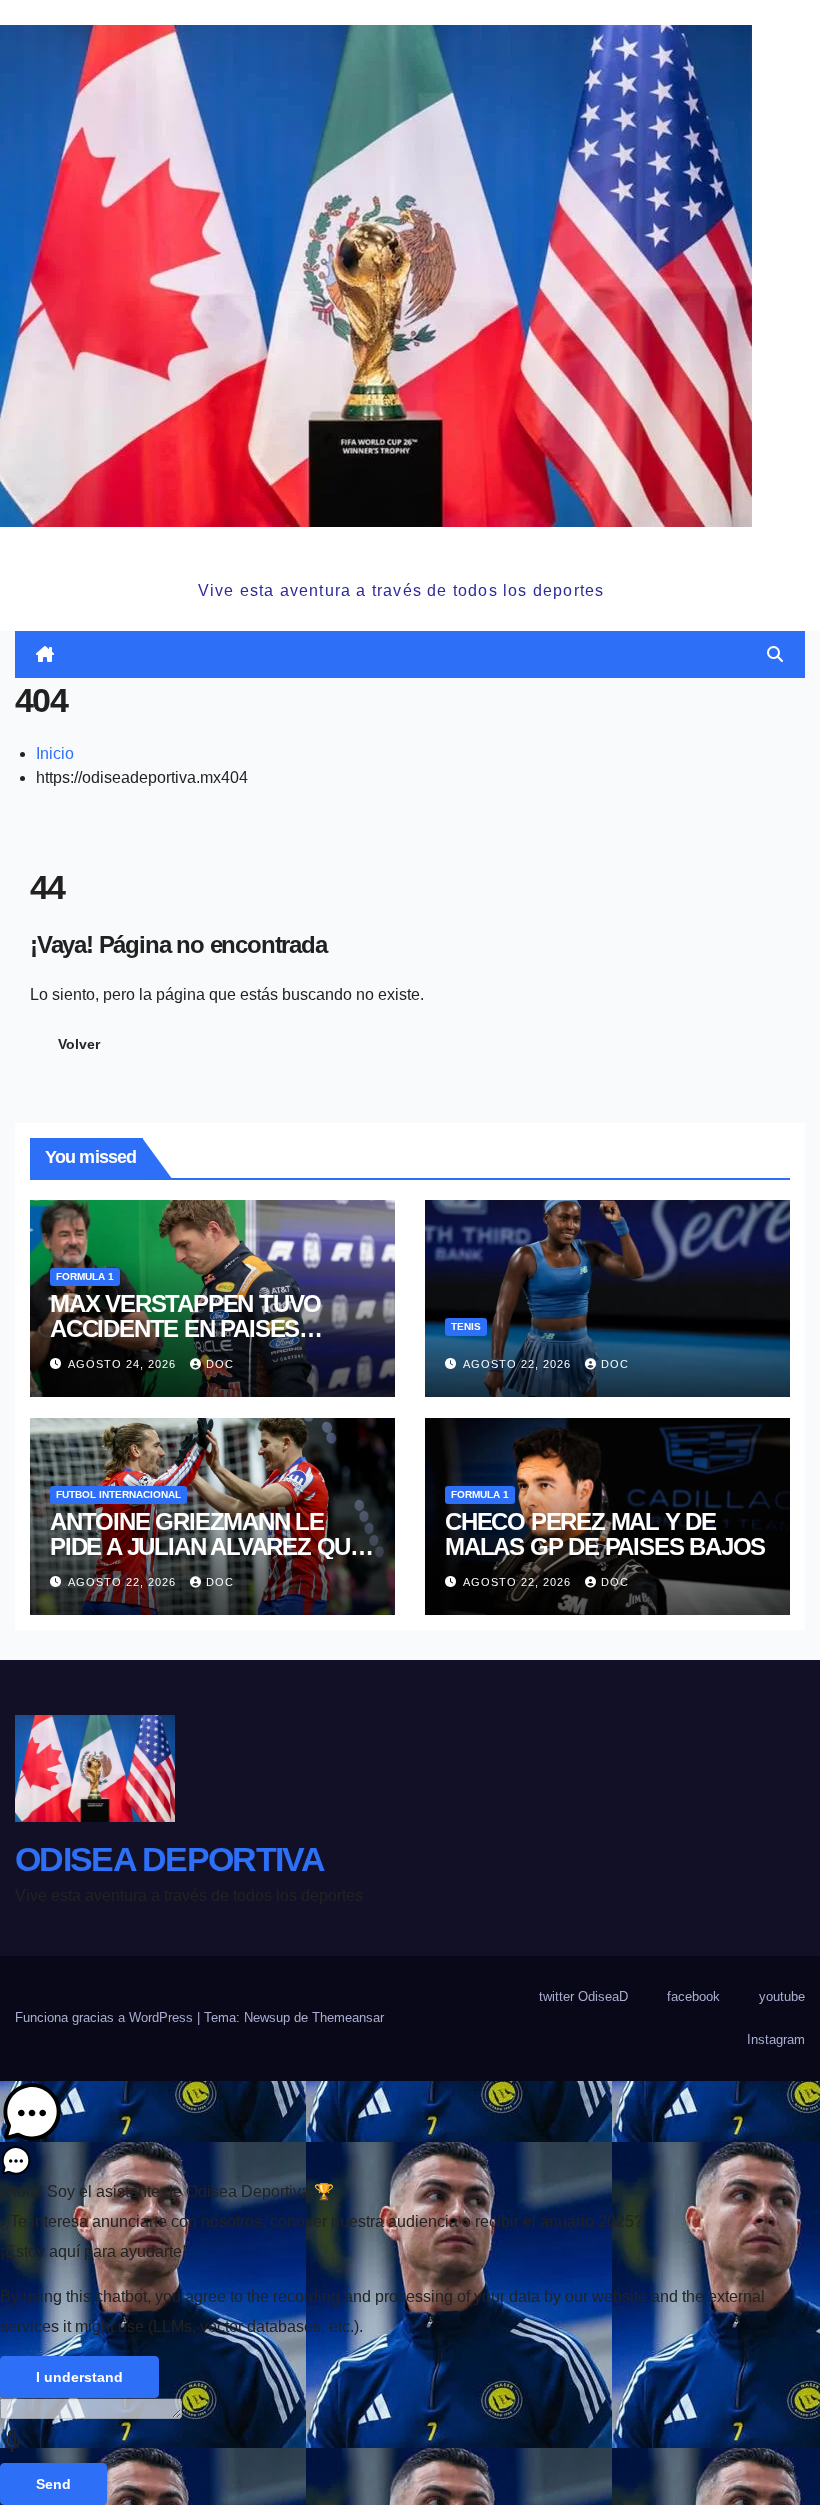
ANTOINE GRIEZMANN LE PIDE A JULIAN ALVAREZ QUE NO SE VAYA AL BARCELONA (207, 1546)
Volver (79, 1044)
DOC (220, 1364)
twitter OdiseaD (583, 1996)
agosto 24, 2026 (124, 1364)
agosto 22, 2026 (519, 1364)
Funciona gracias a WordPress (106, 2017)
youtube (782, 1996)
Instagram (776, 2039)
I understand (79, 2377)
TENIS (466, 1326)
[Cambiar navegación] (414, 654)
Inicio (55, 753)
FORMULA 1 (85, 1276)
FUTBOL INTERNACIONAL (118, 1494)
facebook (693, 1996)
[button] (775, 654)
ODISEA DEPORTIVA (401, 550)
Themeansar (348, 2017)
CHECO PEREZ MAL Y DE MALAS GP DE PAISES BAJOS (605, 1534)
